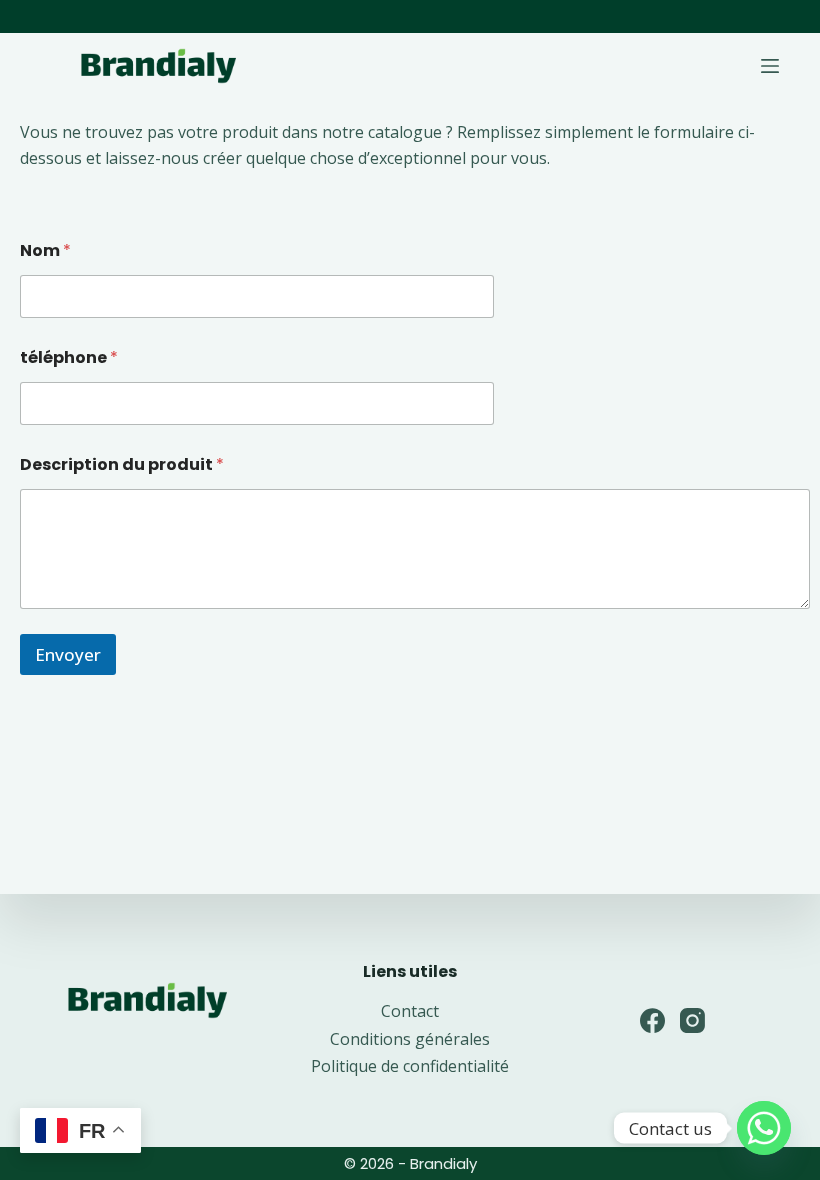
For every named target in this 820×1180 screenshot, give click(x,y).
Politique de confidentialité (410, 1066)
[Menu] (770, 66)
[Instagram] (692, 1020)
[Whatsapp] (764, 1128)
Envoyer (68, 654)
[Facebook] (652, 1020)
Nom (45, 250)
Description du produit (122, 464)
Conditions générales (410, 1039)
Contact (410, 1011)
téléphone (69, 357)
